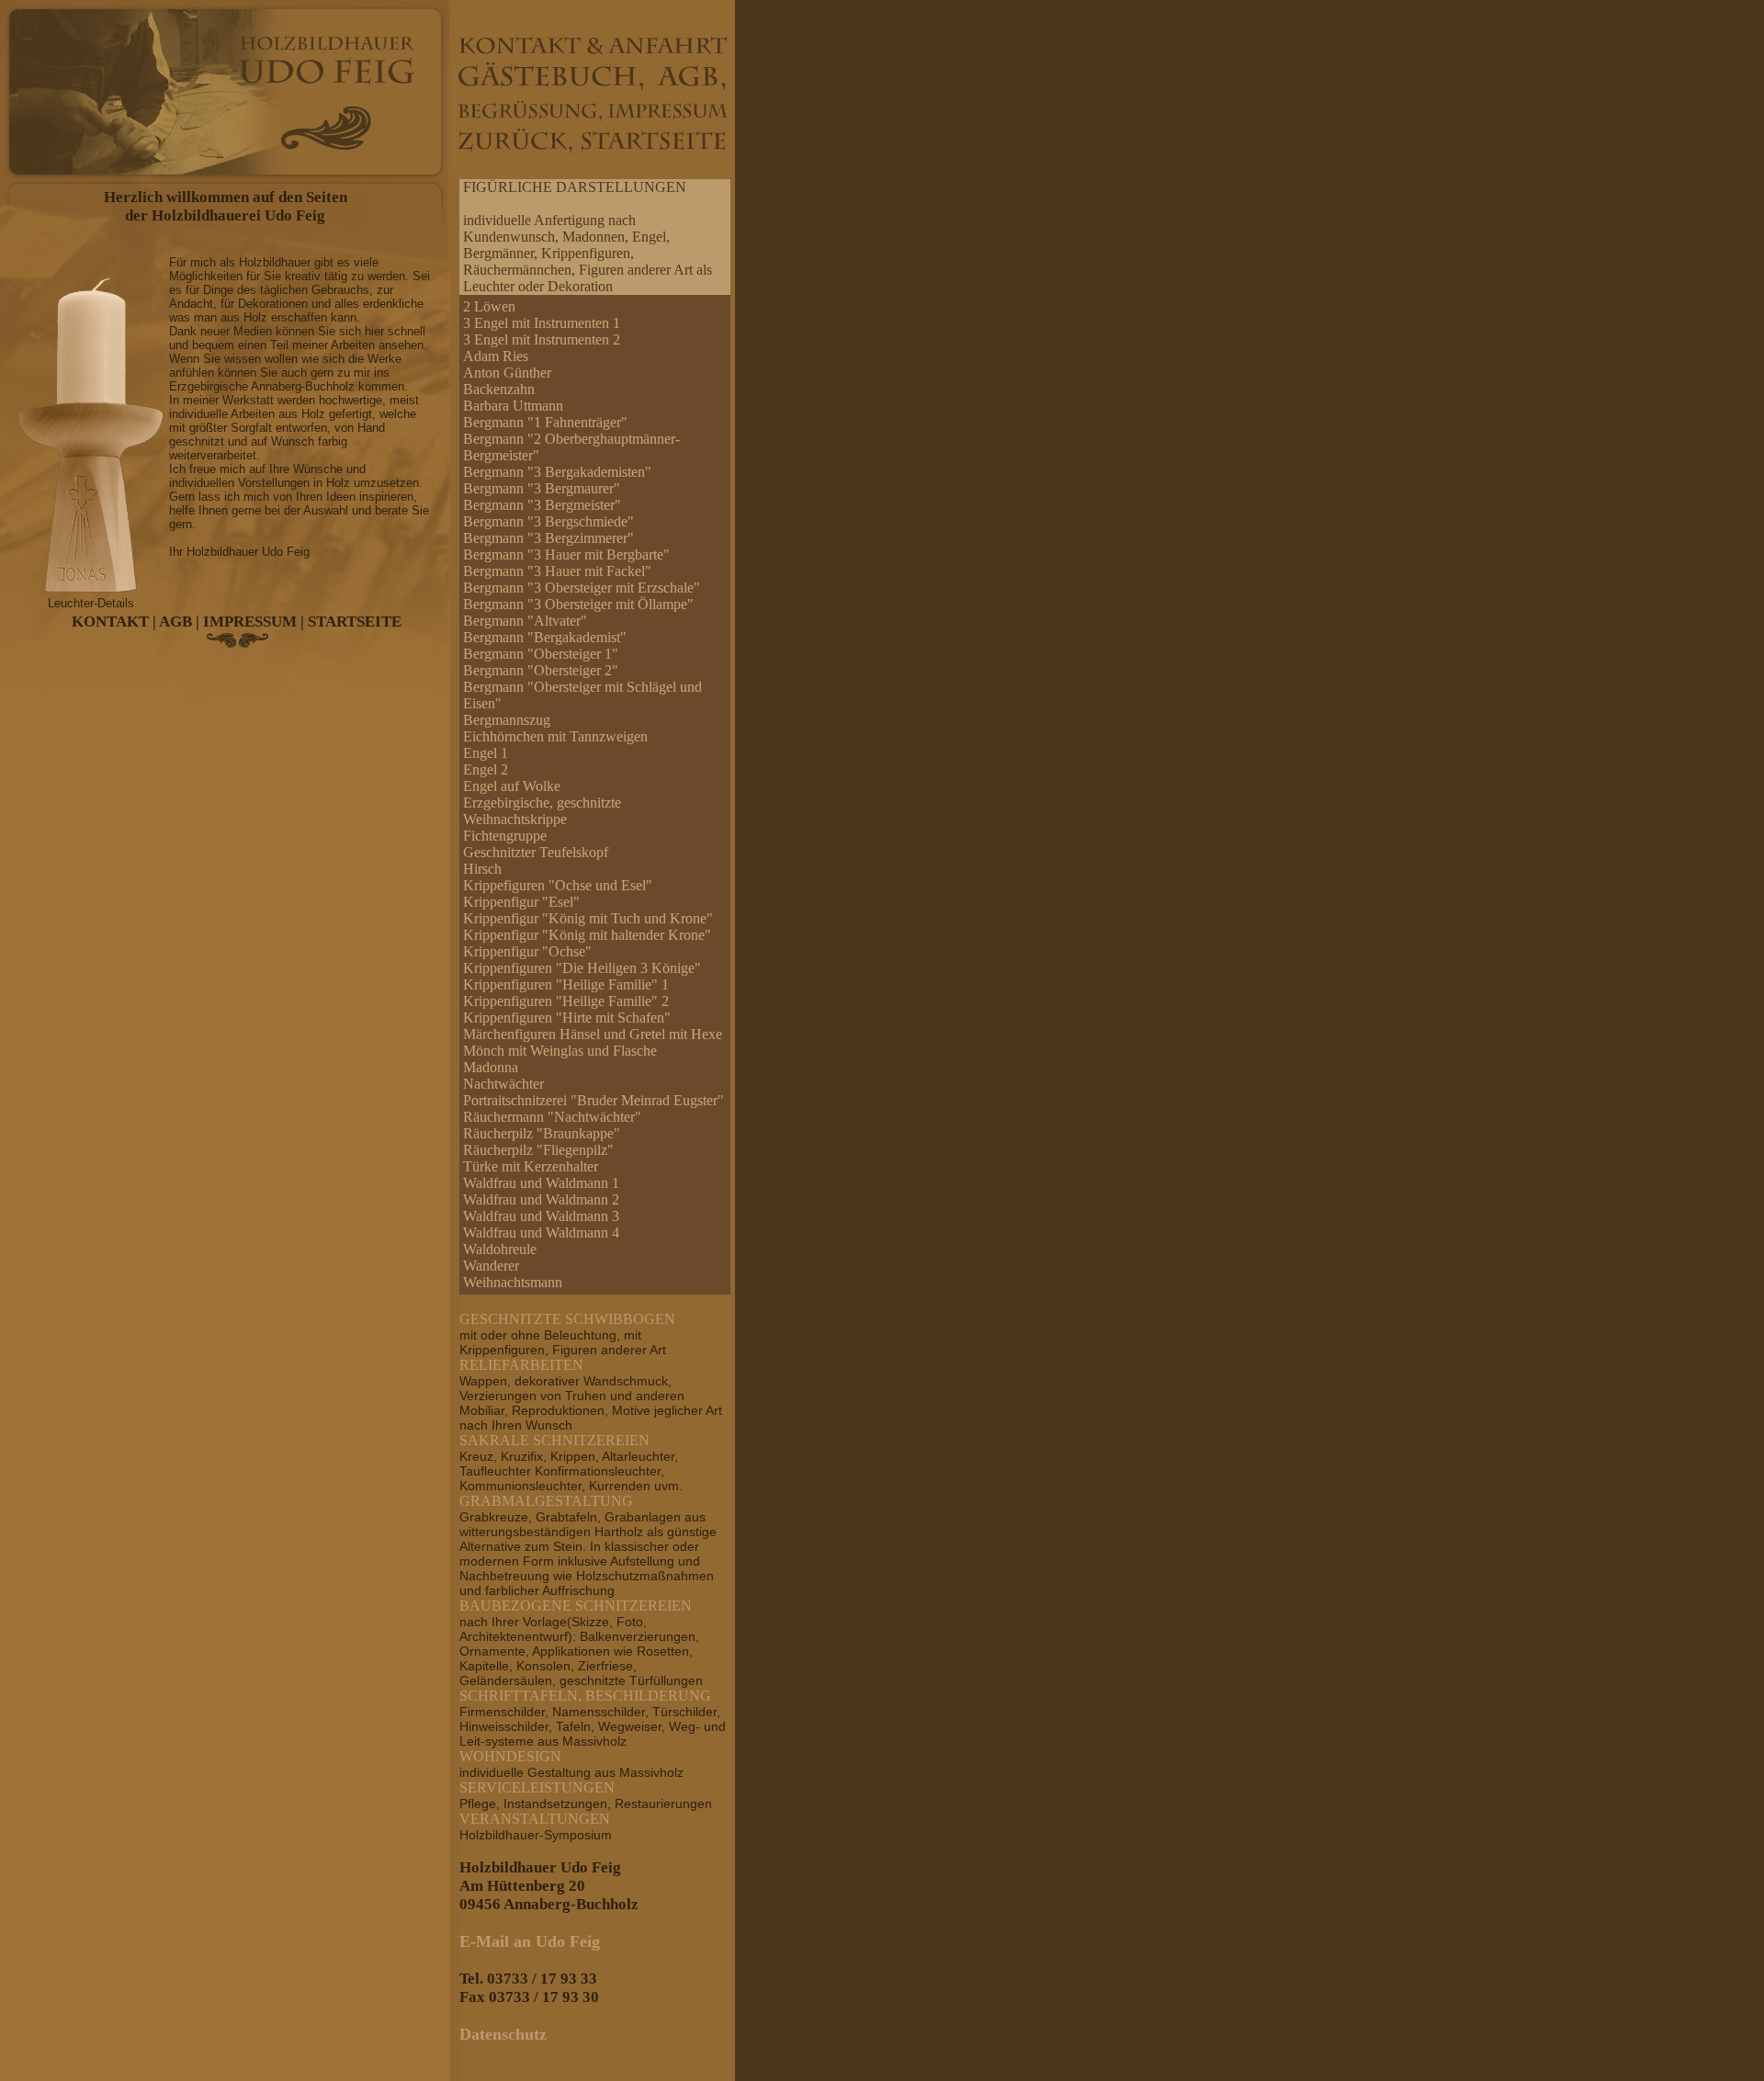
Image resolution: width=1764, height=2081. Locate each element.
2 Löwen (489, 306)
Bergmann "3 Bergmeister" (542, 505)
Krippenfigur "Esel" (521, 902)
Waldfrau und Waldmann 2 (541, 1199)
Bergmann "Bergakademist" (545, 637)
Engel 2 (486, 769)
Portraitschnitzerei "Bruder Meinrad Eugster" (594, 1100)
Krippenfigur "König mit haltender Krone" (587, 935)
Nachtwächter (503, 1084)
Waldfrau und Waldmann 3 (541, 1216)
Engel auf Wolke (512, 786)
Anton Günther (507, 373)
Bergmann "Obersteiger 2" (541, 670)
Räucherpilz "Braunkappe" (542, 1133)
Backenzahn (499, 389)
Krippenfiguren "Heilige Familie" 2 (566, 1001)
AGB (175, 622)
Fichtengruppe (505, 836)
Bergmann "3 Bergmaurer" (542, 488)
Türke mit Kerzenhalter (531, 1166)
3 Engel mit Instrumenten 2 (542, 339)
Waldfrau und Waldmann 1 (541, 1183)
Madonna (491, 1067)
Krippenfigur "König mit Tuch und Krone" (588, 918)
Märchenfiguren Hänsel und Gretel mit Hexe (593, 1034)
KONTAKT (110, 622)
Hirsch (482, 869)
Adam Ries (496, 356)
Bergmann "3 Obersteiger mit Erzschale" (582, 588)
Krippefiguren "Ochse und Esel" (558, 885)
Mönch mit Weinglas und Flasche (560, 1051)
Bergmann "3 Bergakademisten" (557, 472)
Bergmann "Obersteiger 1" (541, 654)
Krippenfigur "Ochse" (527, 951)
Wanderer (491, 1266)
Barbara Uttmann (513, 406)
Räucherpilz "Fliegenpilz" (538, 1150)
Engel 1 (486, 753)
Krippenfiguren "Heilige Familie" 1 (566, 984)
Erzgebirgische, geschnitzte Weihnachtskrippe (542, 811)
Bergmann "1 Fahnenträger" (545, 422)
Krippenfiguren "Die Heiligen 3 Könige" (582, 968)
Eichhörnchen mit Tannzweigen (555, 736)
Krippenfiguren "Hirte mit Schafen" (567, 1018)
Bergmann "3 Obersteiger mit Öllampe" (578, 604)
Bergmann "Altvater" (525, 621)
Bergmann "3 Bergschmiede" (548, 521)
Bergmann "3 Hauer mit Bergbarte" (566, 554)
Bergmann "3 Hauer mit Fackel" (557, 571)
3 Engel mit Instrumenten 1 (542, 323)
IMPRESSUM (250, 622)
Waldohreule (500, 1249)
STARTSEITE (355, 622)
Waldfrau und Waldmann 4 (541, 1233)
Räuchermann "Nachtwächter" (552, 1117)
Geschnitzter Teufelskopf (536, 852)
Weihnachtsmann (513, 1282)
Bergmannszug (507, 720)
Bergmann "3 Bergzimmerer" (548, 538)
